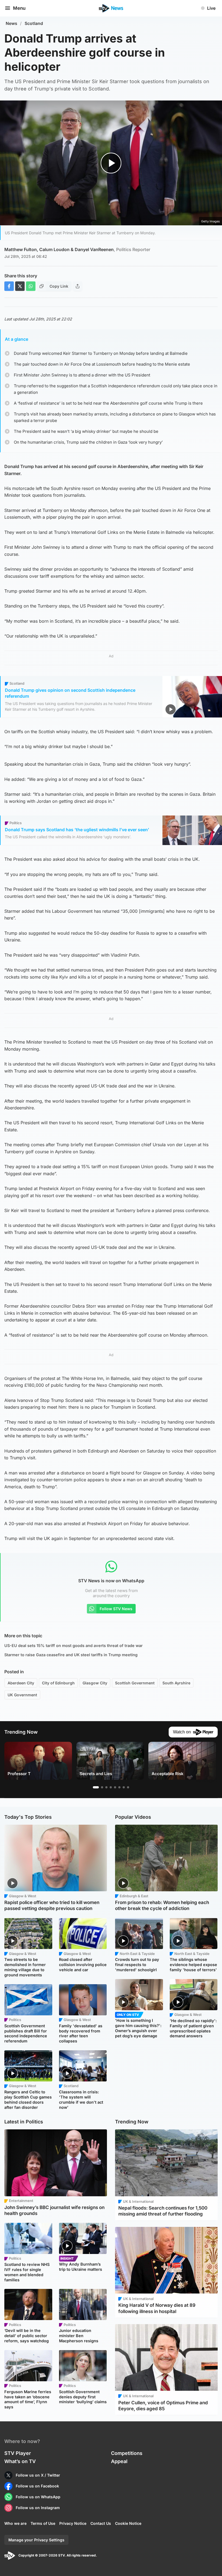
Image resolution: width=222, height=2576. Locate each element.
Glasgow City (95, 1683)
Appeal (119, 2461)
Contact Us (101, 2523)
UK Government (22, 1695)
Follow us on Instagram (38, 2508)
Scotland (34, 23)
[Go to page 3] (106, 1787)
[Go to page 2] (102, 1787)
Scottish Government (135, 1683)
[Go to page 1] (96, 1787)
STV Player (18, 2453)
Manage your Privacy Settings (36, 2540)
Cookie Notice (128, 2523)
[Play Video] (111, 163)
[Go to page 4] (111, 1787)
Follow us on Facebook (37, 2486)
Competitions (127, 2453)
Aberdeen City (21, 1683)
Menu (19, 8)
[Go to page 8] (128, 1787)
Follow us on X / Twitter (38, 2475)
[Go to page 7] (124, 1787)
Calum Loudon (54, 249)
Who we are (15, 2523)
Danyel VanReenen (112, 249)
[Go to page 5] (115, 1787)
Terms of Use (43, 2523)
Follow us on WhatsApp (38, 2497)
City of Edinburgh (58, 1683)
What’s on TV (20, 2461)
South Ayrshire (176, 1683)
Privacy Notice (73, 2523)
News (12, 23)
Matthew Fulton (21, 249)
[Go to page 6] (119, 1787)
